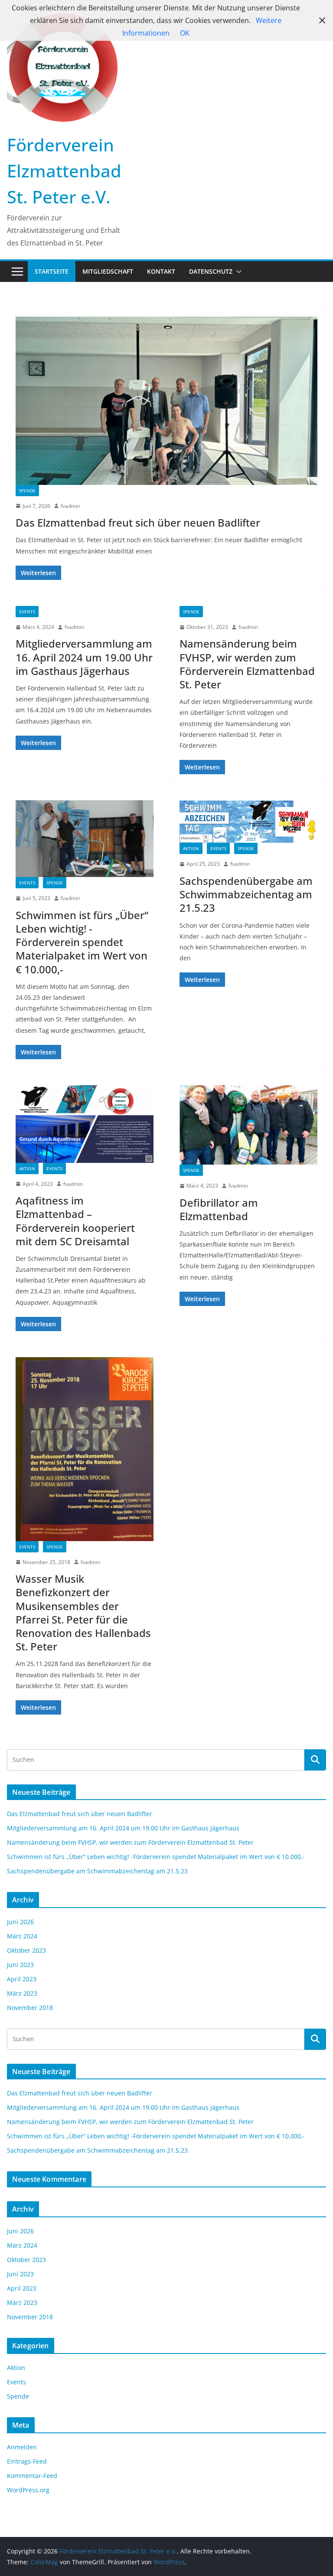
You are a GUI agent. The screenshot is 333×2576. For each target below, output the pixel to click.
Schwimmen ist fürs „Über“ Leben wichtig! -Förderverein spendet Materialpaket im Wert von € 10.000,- (82, 942)
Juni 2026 (20, 1922)
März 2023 (22, 1993)
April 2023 (22, 1979)
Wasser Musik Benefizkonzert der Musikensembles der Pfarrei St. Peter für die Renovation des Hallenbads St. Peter (83, 1612)
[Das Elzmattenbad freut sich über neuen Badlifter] (166, 401)
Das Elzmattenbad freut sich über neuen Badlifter (138, 522)
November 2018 (30, 2008)
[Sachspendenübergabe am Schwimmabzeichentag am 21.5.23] (248, 822)
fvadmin (70, 506)
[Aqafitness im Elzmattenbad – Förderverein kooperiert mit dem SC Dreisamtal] (85, 1124)
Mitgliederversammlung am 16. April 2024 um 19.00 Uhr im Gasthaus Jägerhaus (84, 657)
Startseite (52, 271)
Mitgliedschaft (108, 271)
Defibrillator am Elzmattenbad (219, 1209)
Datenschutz (211, 271)
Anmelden (22, 2447)
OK (185, 33)
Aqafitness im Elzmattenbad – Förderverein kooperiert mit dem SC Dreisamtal (75, 1221)
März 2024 (22, 1936)
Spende (27, 491)
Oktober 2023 (26, 1950)
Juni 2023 (20, 1965)
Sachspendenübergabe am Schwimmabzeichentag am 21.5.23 (246, 894)
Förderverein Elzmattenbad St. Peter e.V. (64, 171)
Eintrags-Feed (27, 2461)
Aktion (191, 848)
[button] (237, 272)
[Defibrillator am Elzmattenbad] (248, 1125)
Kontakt (161, 271)
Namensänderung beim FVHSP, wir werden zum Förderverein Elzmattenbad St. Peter (247, 664)
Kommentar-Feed (32, 2476)
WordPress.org (28, 2490)
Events (27, 612)
